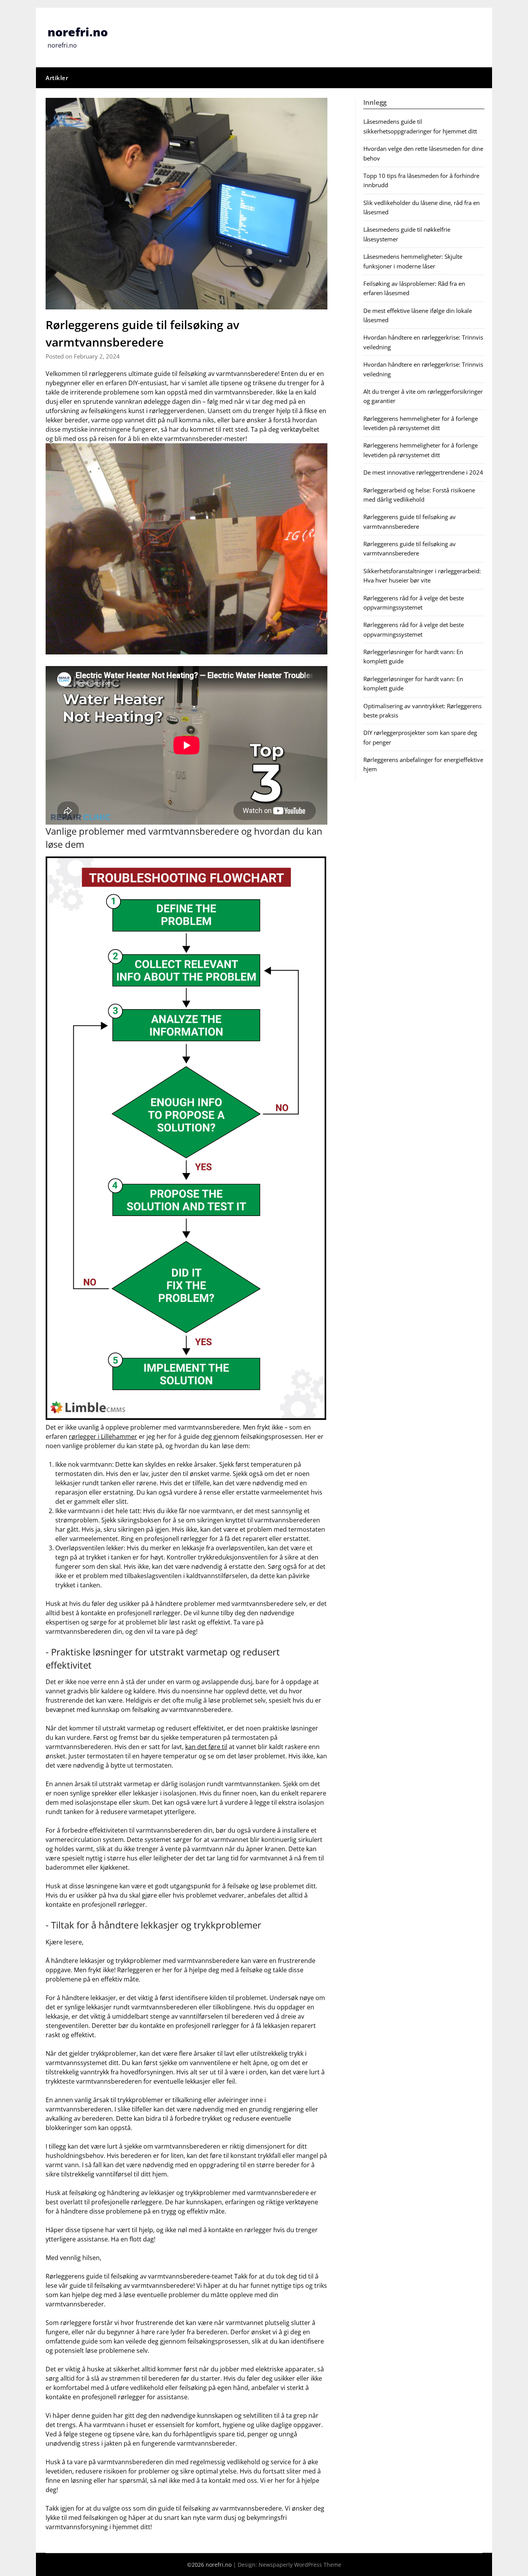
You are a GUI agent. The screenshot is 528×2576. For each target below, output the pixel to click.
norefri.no (78, 32)
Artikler (57, 78)
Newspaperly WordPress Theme (300, 2565)
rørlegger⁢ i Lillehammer (103, 1437)
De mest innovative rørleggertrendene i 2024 (423, 472)
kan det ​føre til (206, 1747)
